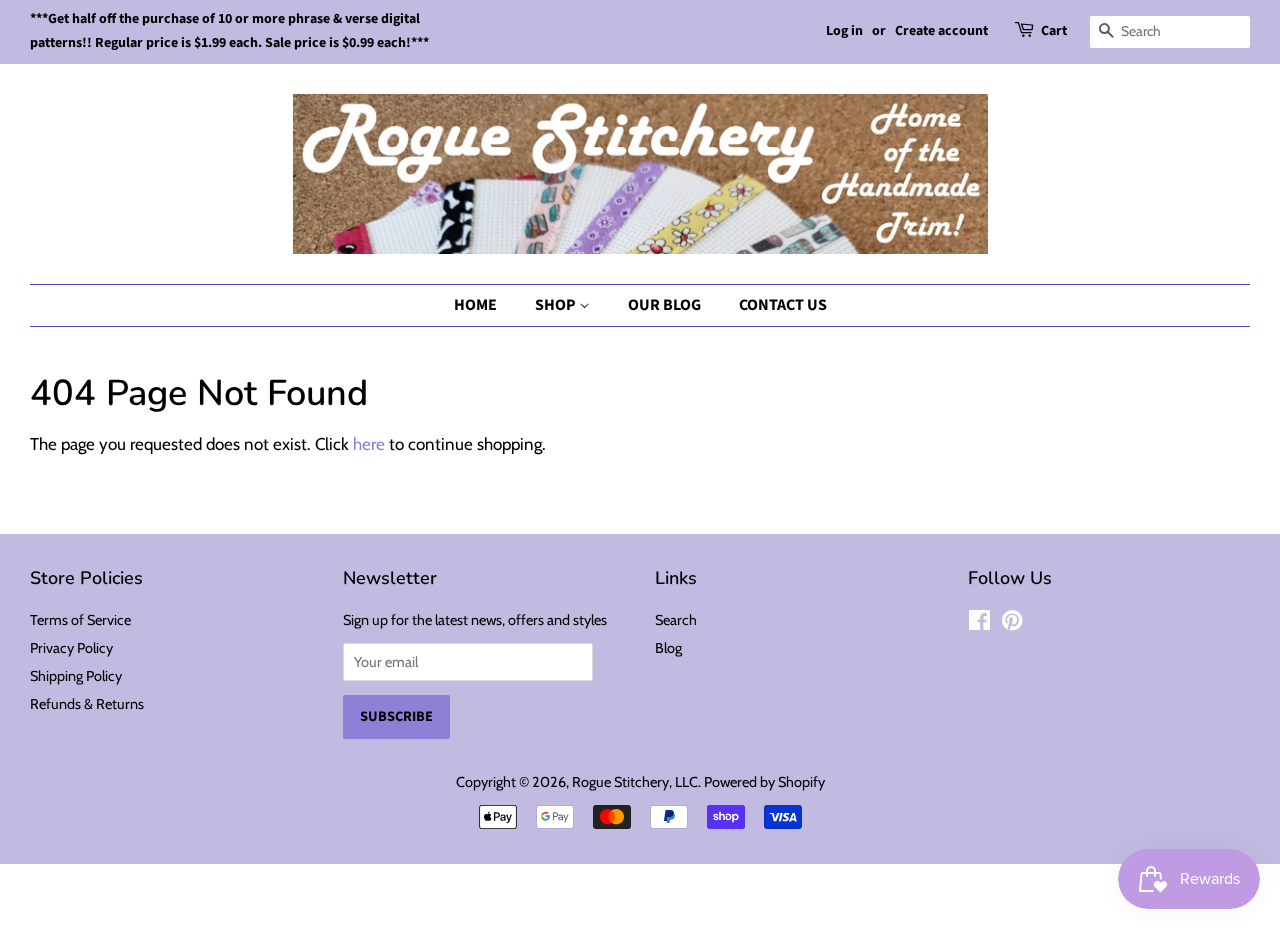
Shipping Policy (76, 676)
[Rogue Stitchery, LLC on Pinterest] (1012, 624)
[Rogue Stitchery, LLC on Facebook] (979, 624)
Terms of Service (80, 620)
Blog (668, 648)
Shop (557, 305)
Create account (941, 31)
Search (676, 620)
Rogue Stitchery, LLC (635, 782)
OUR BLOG (664, 305)
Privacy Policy (71, 648)
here (369, 444)
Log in (844, 31)
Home (475, 305)
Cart (1054, 31)
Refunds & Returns (87, 704)
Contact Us (783, 305)
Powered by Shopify (764, 782)
